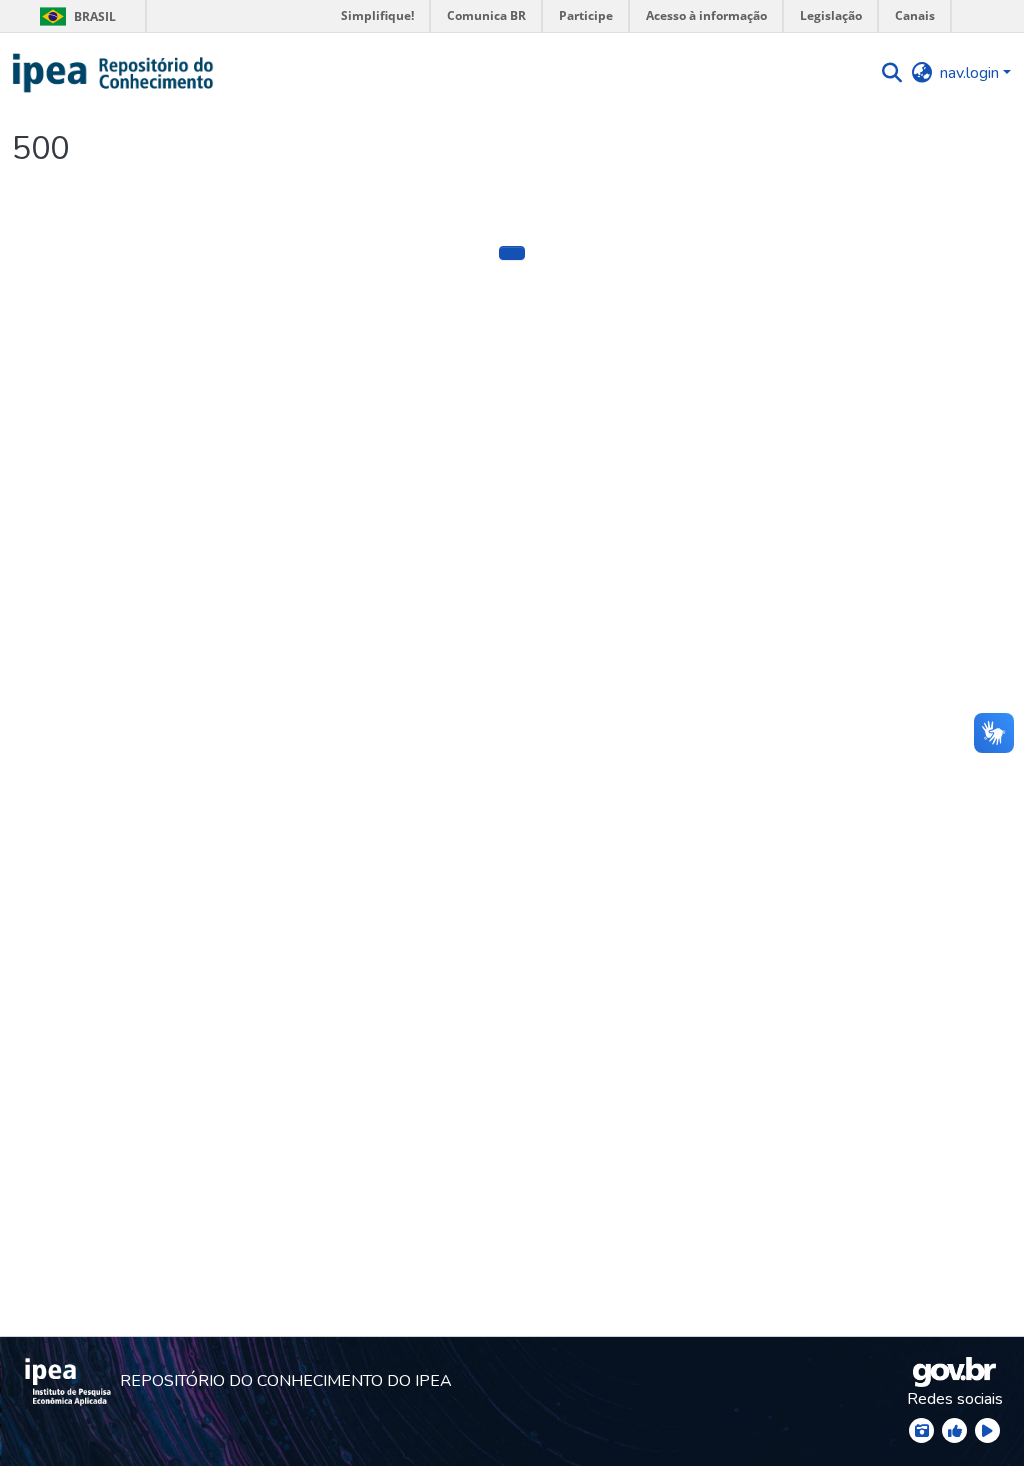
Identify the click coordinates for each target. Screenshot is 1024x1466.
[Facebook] (954, 1430)
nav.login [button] (971, 73)
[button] (113, 73)
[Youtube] (987, 1430)
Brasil (74, 16)
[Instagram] (921, 1430)
